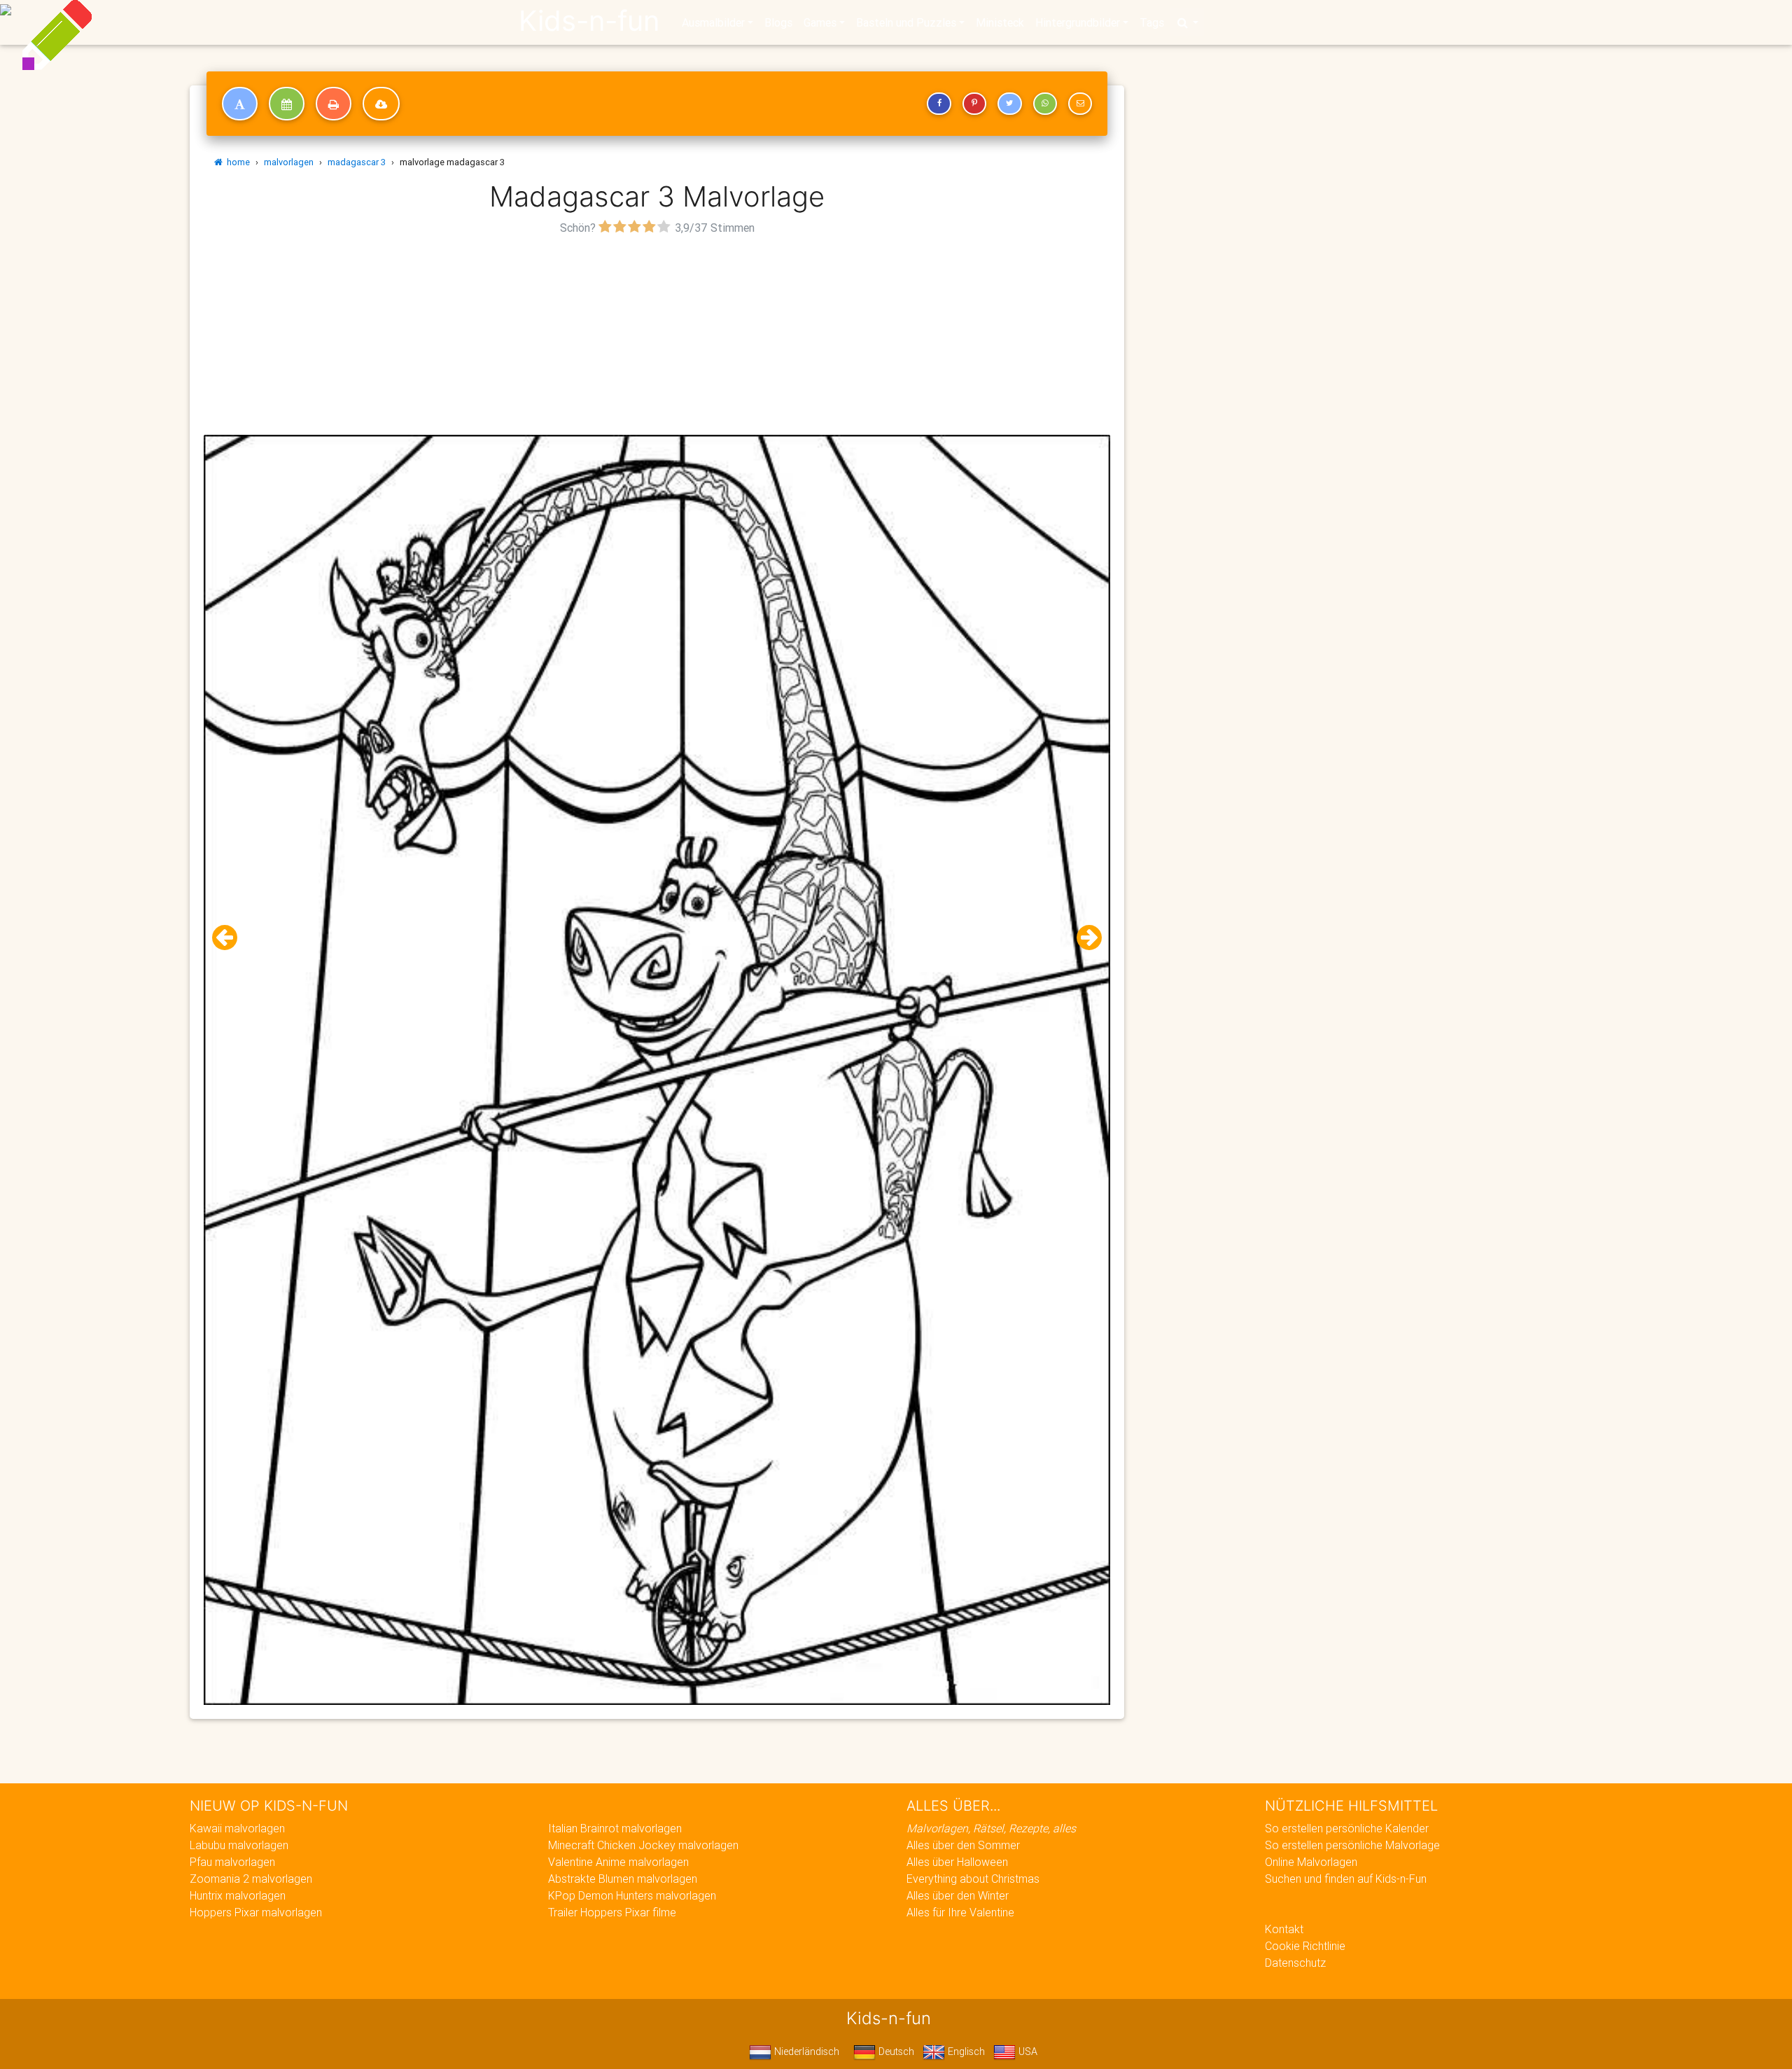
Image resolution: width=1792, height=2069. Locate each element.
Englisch (965, 2051)
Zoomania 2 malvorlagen (251, 1879)
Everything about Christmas (973, 1879)
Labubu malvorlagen (239, 1845)
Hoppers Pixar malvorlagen (256, 1912)
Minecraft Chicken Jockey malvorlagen (643, 1845)
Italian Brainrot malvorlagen (615, 1828)
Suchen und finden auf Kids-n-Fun (1346, 1879)
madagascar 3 (357, 162)
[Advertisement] (657, 337)
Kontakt (1284, 1929)
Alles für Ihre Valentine (960, 1912)
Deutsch (895, 2051)
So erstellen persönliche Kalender (1347, 1828)
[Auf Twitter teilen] (1009, 104)
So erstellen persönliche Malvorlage (1352, 1845)
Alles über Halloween (957, 1862)
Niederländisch (805, 2051)
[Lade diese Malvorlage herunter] (381, 104)
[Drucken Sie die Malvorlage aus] (334, 104)
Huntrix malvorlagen (238, 1895)
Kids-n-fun (589, 21)
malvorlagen (289, 162)
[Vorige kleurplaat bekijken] (230, 938)
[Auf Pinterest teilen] (974, 104)
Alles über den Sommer (963, 1845)
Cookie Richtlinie (1305, 1946)
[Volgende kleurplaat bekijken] (1084, 938)
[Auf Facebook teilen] (939, 104)
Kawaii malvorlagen (237, 1828)
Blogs (778, 22)
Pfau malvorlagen (232, 1862)
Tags (1152, 22)
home (236, 162)
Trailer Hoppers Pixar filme (612, 1912)
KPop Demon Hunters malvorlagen (632, 1895)
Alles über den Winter (958, 1895)
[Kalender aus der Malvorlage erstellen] (287, 104)
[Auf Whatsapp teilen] (1045, 104)
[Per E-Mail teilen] (1080, 104)
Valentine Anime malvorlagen (618, 1862)
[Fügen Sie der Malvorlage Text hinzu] (240, 104)
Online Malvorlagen (1311, 1862)
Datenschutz (1295, 1963)
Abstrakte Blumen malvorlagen (623, 1879)
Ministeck (1000, 22)
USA (1027, 2051)
